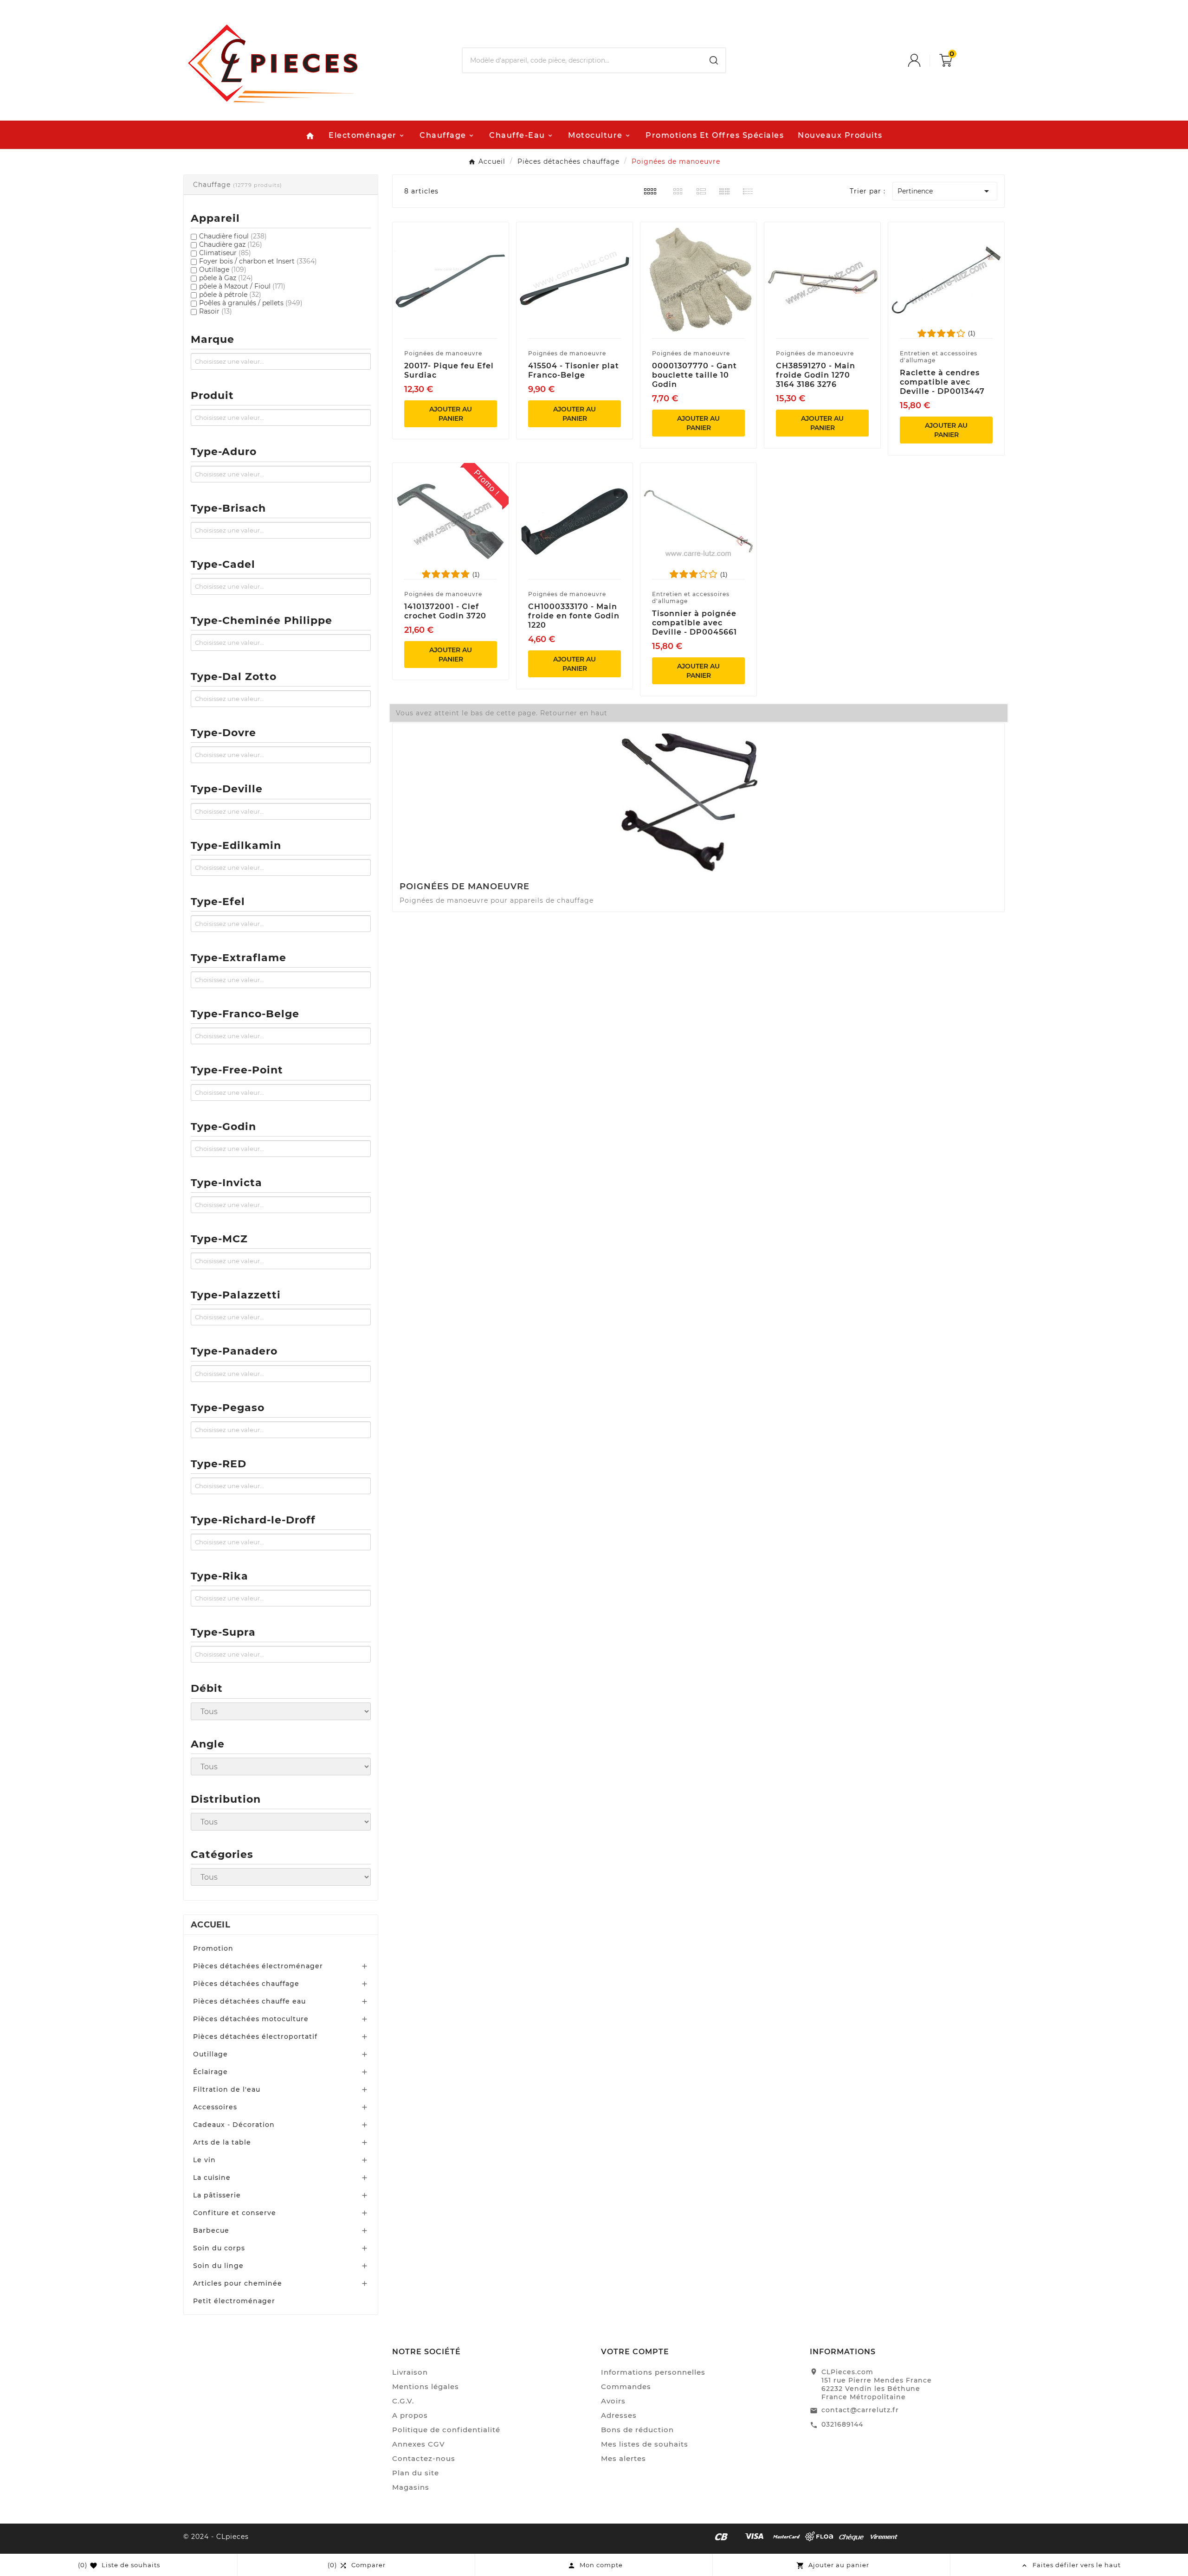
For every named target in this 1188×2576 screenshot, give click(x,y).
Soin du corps (219, 2248)
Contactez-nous (424, 2458)
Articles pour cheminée (238, 2283)
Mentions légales (426, 2386)
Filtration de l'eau (227, 2089)
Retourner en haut (574, 713)
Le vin (204, 2160)
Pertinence (945, 191)
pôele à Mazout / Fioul (242, 286)
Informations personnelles (653, 2372)
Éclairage (210, 2072)
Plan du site (416, 2473)
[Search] (714, 60)
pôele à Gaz (226, 278)
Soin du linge (218, 2266)
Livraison (410, 2372)
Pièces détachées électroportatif (255, 2036)
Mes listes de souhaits (645, 2444)
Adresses (619, 2415)
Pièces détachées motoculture (251, 2019)
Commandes (626, 2386)
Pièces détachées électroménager (258, 1966)
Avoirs (613, 2401)
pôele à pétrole (230, 295)
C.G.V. (403, 2401)
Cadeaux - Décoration (234, 2125)
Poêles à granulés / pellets (251, 303)
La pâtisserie (217, 2195)
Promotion (213, 1948)
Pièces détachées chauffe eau (249, 2001)
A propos (410, 2415)
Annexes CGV (419, 2444)
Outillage (223, 270)
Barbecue (211, 2230)
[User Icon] (923, 60)
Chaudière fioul (233, 236)
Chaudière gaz (231, 244)
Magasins (411, 2487)
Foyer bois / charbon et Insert (258, 261)
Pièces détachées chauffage (246, 1984)
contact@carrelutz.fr (860, 2410)
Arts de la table (222, 2142)
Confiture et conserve (235, 2213)
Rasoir (216, 311)
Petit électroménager (234, 2301)
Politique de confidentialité (446, 2430)
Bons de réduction (637, 2430)
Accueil (210, 1925)
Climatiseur (225, 253)
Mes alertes (623, 2458)
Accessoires (215, 2107)
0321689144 (842, 2424)
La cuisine (212, 2178)
